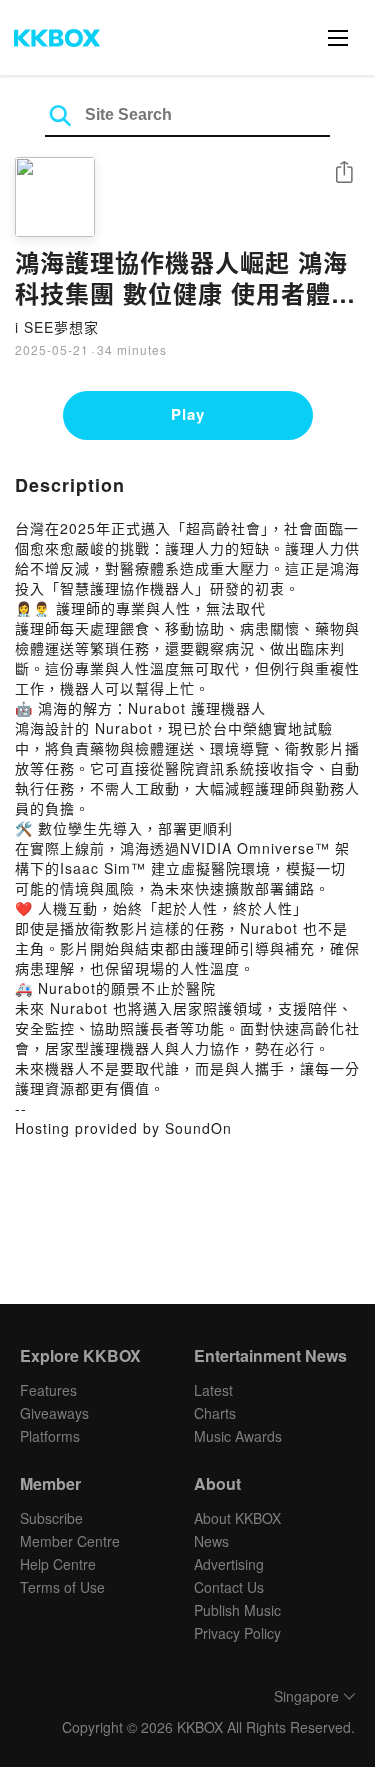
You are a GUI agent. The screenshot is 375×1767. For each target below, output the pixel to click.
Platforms (50, 1436)
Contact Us (229, 1587)
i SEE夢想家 (57, 327)
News (211, 1541)
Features (48, 1390)
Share (344, 173)
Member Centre (70, 1541)
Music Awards (238, 1436)
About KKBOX (237, 1518)
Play (188, 414)
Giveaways (54, 1413)
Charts (215, 1413)
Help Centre (58, 1564)
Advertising (229, 1564)
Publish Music (237, 1610)
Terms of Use (62, 1587)
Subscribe (51, 1518)
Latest (213, 1390)
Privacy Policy (237, 1633)
